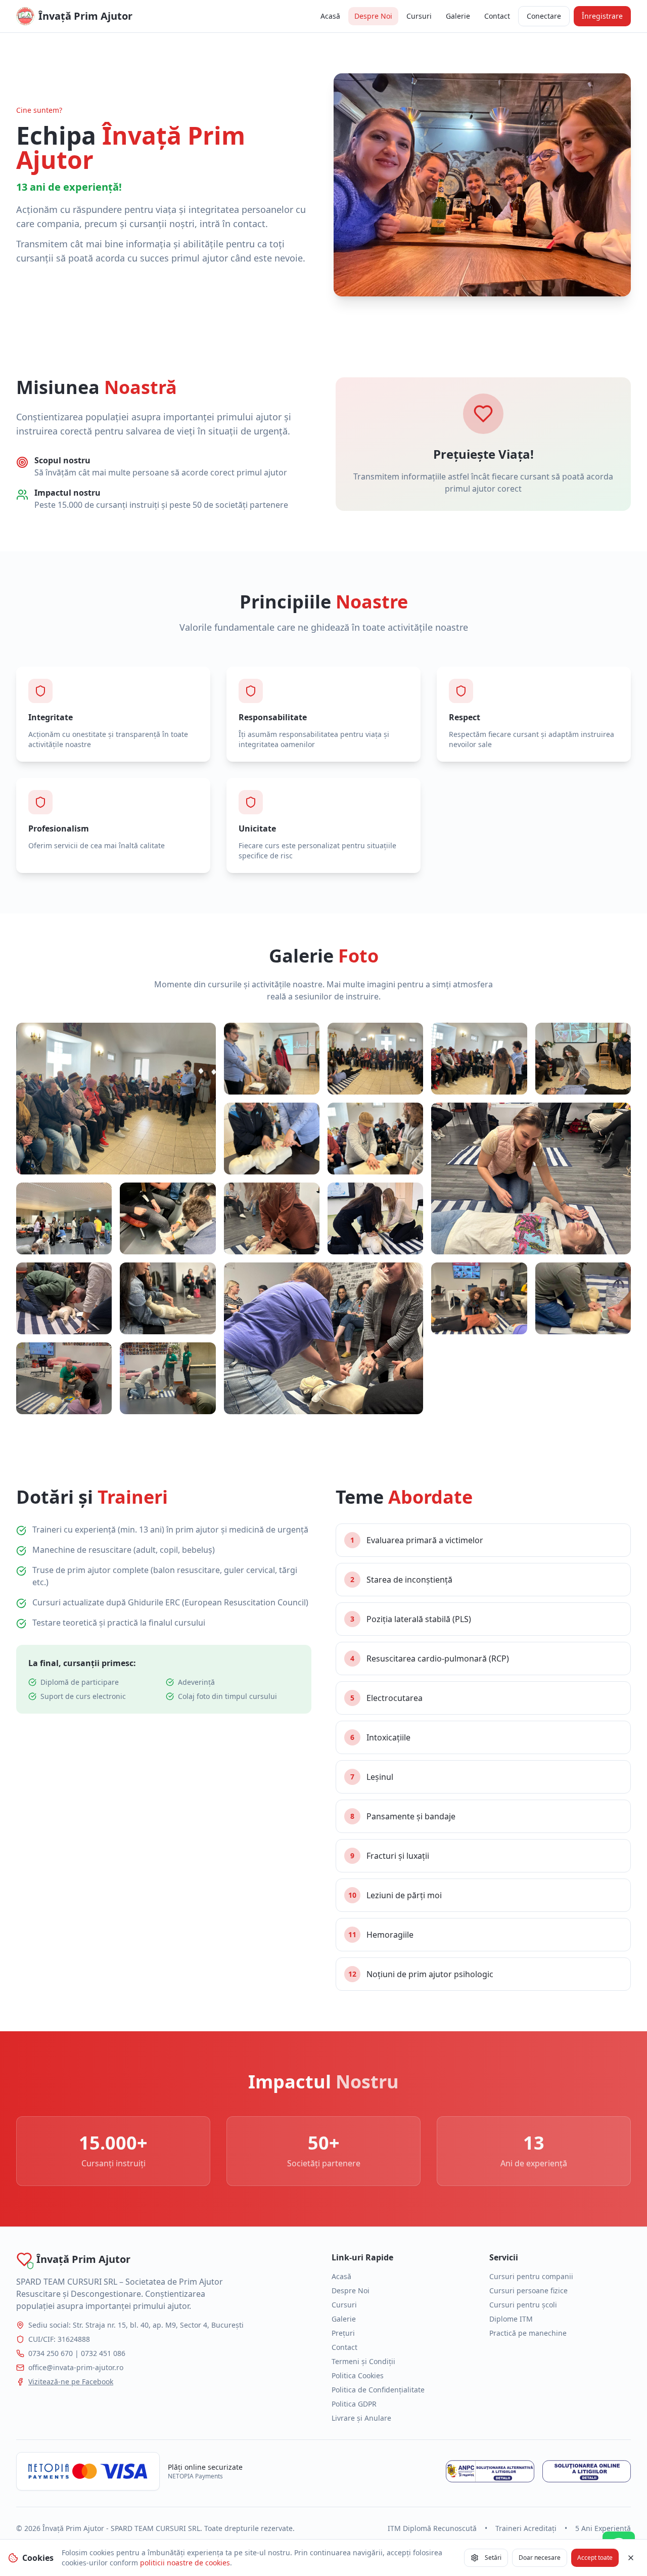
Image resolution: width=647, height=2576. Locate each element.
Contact (497, 16)
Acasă (330, 16)
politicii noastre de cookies (185, 2563)
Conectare (544, 16)
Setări (493, 2558)
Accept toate (595, 2558)
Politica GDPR (354, 2404)
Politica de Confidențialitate (378, 2390)
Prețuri (343, 2333)
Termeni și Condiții (363, 2361)
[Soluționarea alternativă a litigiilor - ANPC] (490, 2471)
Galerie (458, 16)
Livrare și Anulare (361, 2418)
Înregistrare (602, 16)
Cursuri (419, 16)
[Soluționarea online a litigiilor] (587, 2471)
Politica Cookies (358, 2375)
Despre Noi (373, 16)
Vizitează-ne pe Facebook (71, 2382)
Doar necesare (540, 2558)
